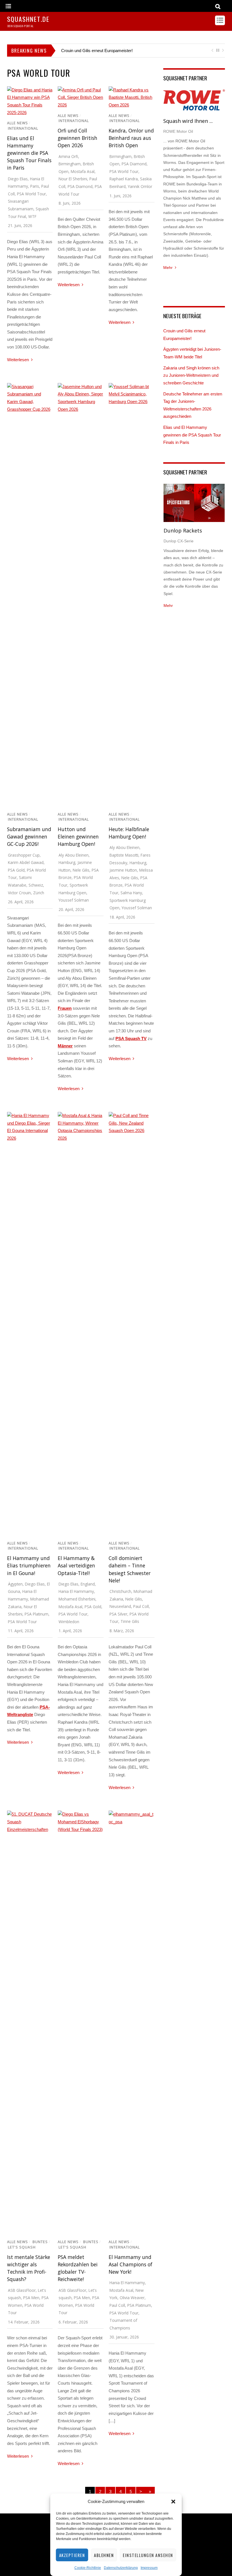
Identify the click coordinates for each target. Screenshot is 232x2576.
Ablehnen (104, 2555)
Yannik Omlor (140, 186)
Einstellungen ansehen (148, 2555)
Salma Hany (131, 893)
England (88, 1584)
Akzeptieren (72, 2555)
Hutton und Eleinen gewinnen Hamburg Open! (78, 836)
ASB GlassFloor (22, 2290)
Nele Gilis (81, 870)
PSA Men (31, 2298)
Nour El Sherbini (73, 179)
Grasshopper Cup (24, 855)
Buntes (40, 2242)
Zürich (39, 893)
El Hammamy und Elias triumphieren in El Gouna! (29, 1565)
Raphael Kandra (124, 179)
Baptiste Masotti (124, 855)
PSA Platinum (36, 1614)
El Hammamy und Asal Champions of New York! (130, 2264)
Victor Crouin (19, 893)
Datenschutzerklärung (121, 2568)
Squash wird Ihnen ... (188, 121)
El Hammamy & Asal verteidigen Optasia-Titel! (76, 1565)
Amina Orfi (68, 156)
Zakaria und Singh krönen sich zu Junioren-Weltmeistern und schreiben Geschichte (191, 375)
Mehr (168, 268)
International (23, 128)
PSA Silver (118, 1614)
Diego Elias (18, 179)
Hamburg (67, 862)
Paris (35, 186)
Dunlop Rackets (183, 530)
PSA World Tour (31, 194)
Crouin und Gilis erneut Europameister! (97, 51)
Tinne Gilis (130, 1621)
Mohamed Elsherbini (77, 1599)
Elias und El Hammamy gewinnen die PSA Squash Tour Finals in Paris (29, 153)
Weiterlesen (18, 360)
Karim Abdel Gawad (26, 862)
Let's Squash (22, 2247)
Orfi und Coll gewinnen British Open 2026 (78, 138)
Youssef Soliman (74, 900)
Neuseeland (120, 1606)
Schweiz (36, 885)
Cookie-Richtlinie (88, 2568)
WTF (32, 216)
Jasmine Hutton (123, 870)
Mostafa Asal (83, 171)
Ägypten (15, 1584)
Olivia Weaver (132, 2298)
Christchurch (120, 1591)
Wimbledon (69, 1622)
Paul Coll (141, 1606)
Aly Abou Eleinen (74, 855)
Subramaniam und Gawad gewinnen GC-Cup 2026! (29, 836)
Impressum (149, 2568)
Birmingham (70, 164)
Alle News (18, 123)
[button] (173, 2502)
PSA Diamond (80, 186)
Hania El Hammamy (76, 1591)
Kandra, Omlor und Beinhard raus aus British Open (131, 138)
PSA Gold (16, 870)
